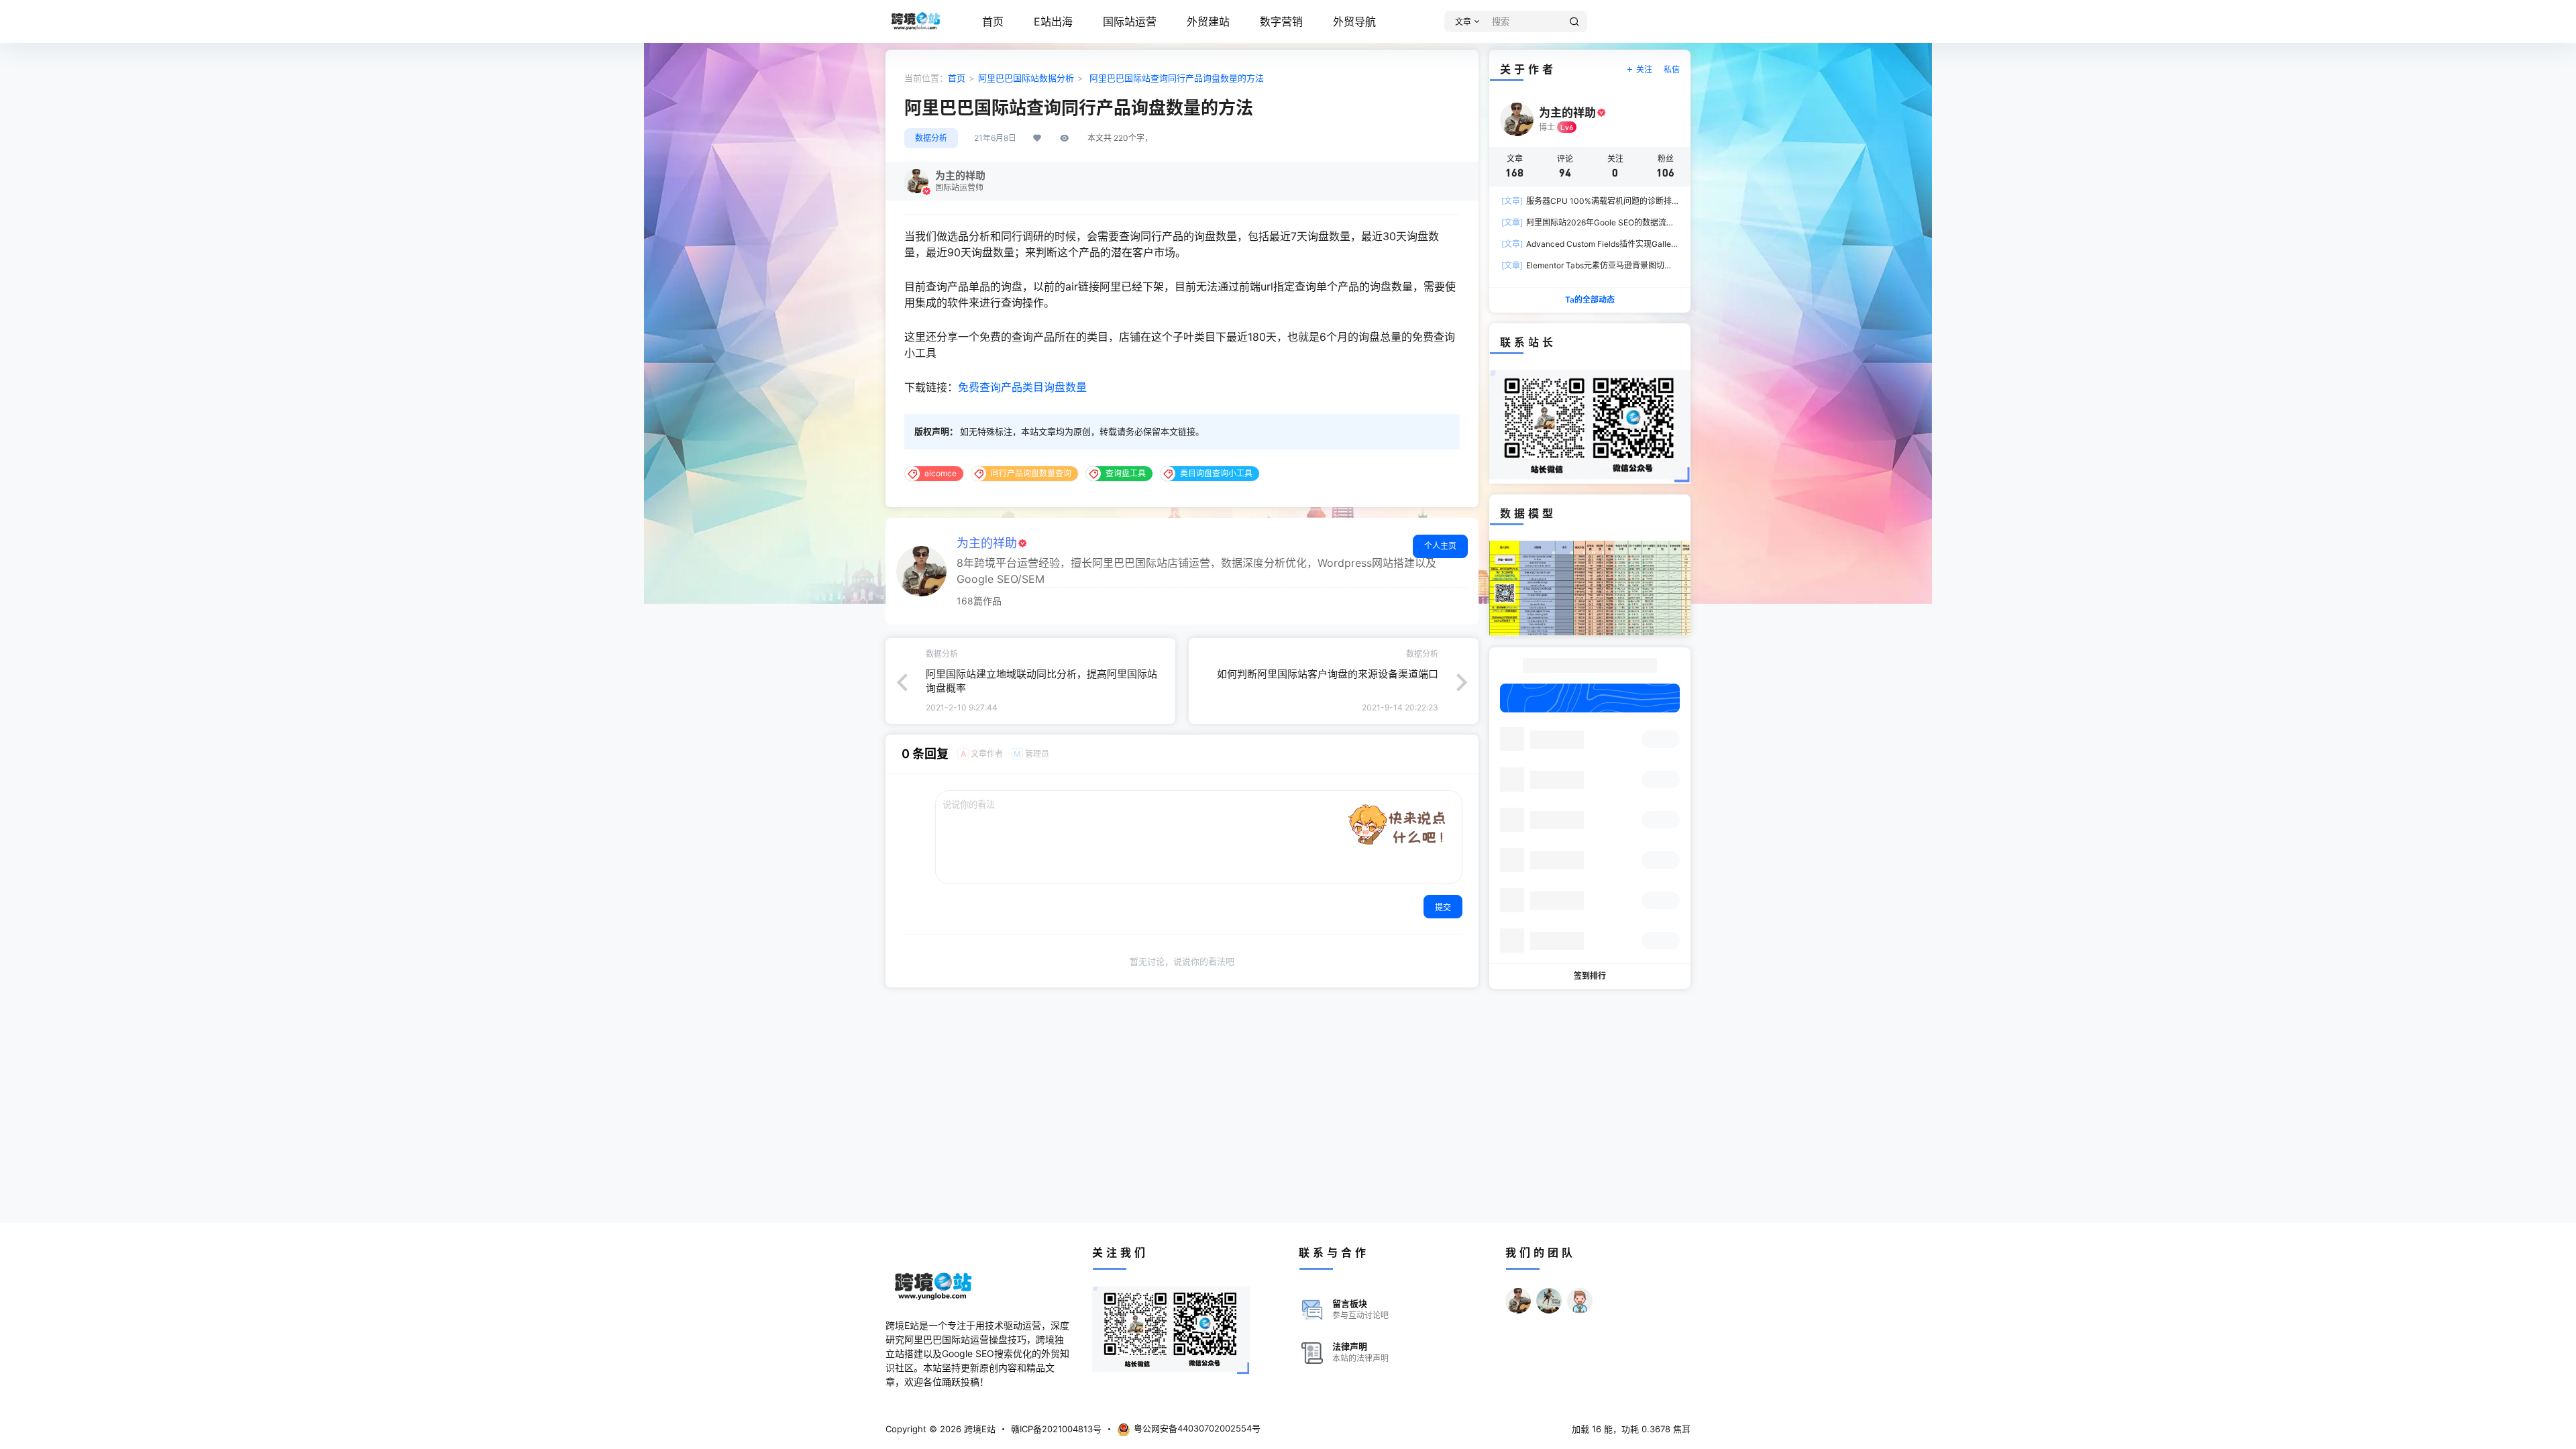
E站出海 (1053, 21)
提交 (1443, 907)
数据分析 (1057, 78)
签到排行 (1590, 976)
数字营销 (1281, 21)
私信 (1672, 69)
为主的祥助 (987, 543)
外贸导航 (1354, 21)
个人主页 (1440, 546)
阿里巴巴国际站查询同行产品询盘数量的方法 (1175, 78)
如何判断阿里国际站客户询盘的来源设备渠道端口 (1328, 674)
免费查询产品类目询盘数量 (1022, 387)
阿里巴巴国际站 (1009, 78)
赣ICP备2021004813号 (1056, 1429)
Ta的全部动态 (1590, 300)
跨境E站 (978, 1429)
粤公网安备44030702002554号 (1197, 1428)
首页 (993, 21)
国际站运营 (1130, 21)
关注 (1644, 69)
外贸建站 (1208, 21)
